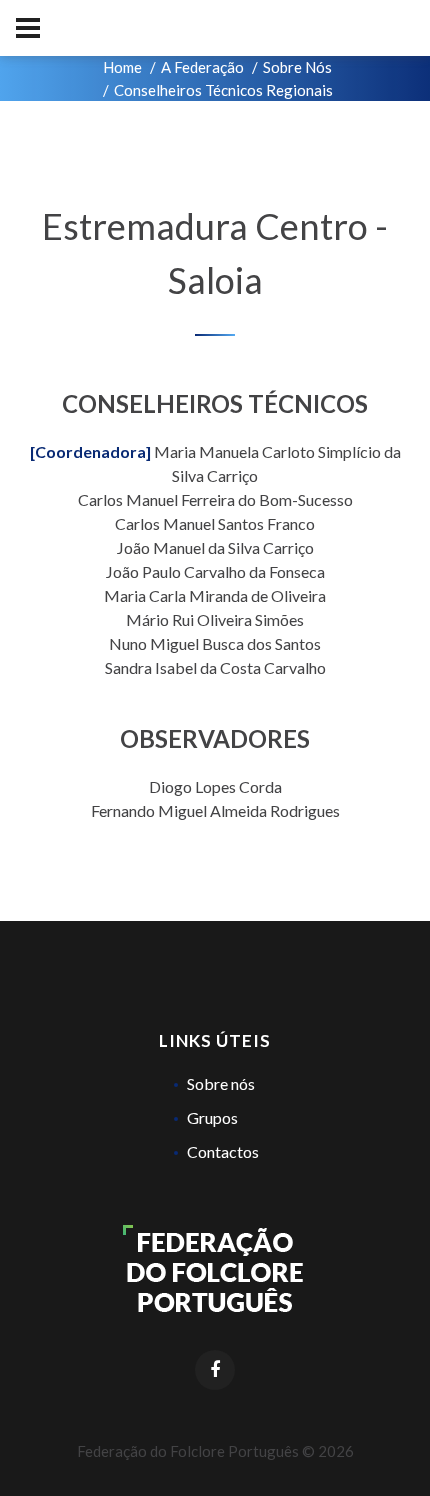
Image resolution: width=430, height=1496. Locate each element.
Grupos (212, 1117)
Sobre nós (221, 1083)
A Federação (202, 67)
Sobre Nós (297, 67)
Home (122, 67)
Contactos (223, 1151)
